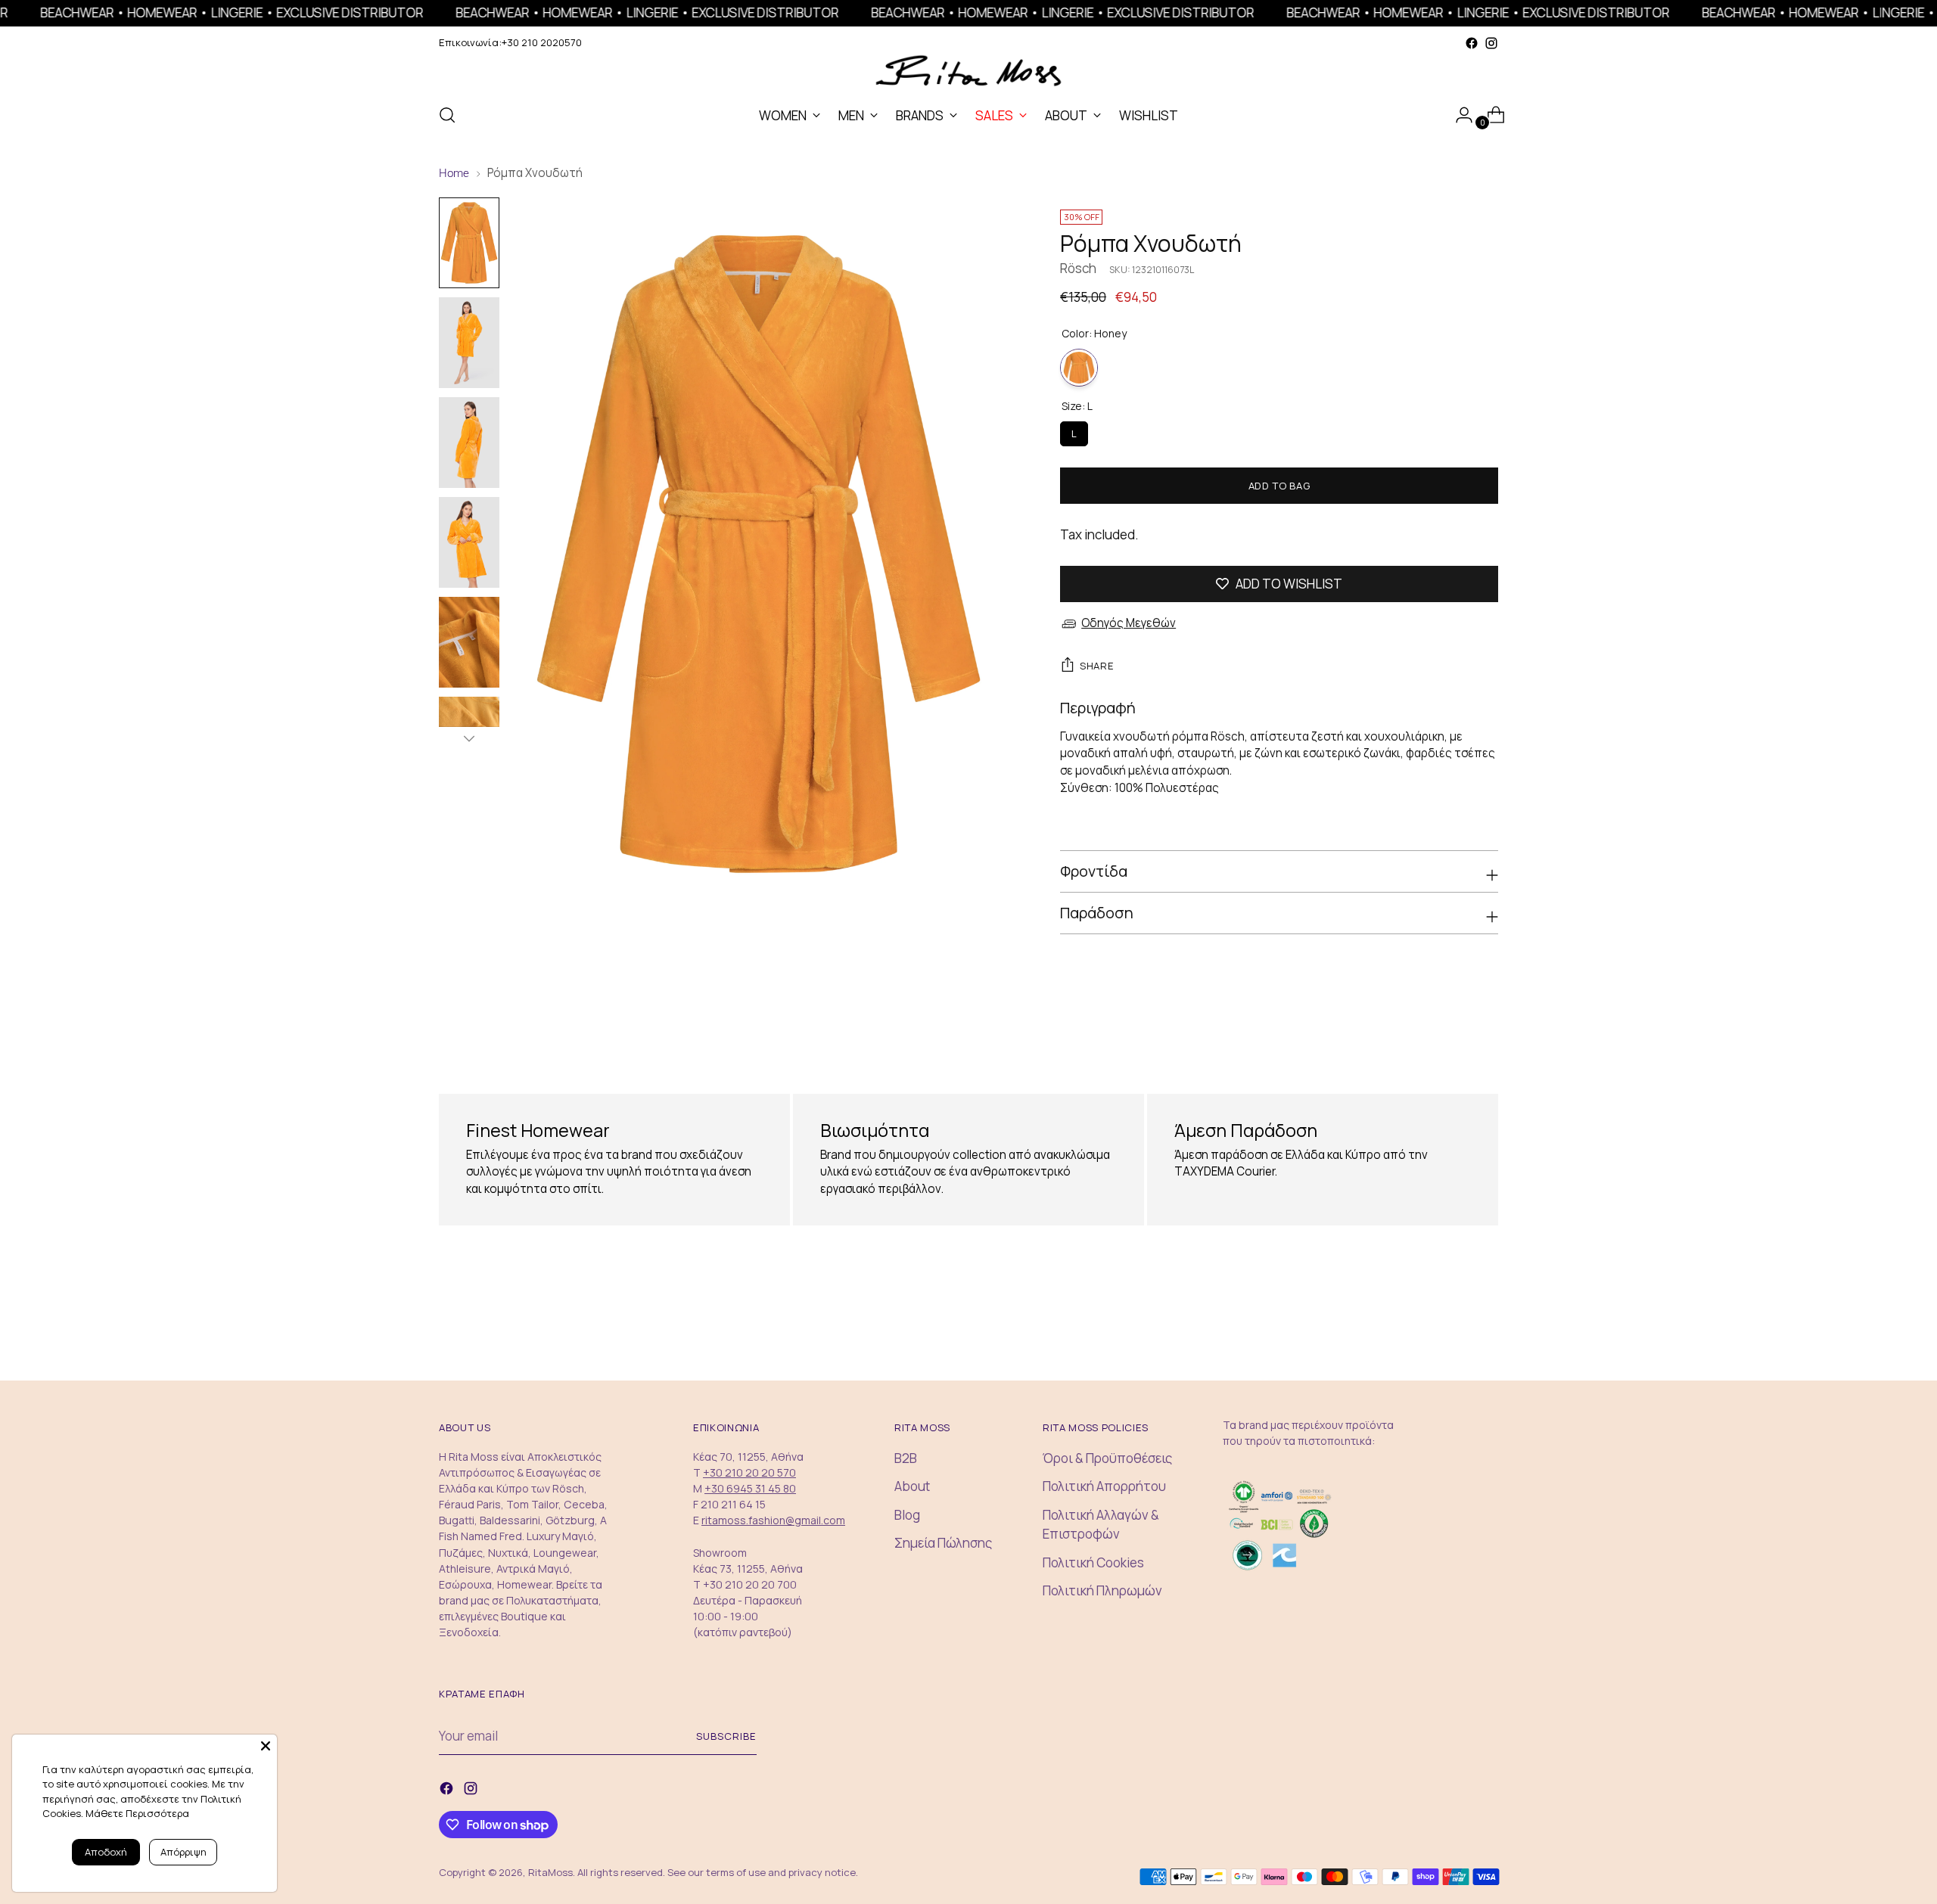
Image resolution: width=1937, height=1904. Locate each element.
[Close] (266, 1746)
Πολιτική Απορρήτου (1104, 1486)
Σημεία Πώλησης (943, 1543)
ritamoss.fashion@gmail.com (773, 1520)
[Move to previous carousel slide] (1450, 1036)
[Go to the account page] (1458, 115)
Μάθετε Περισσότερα (137, 1813)
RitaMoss (550, 1872)
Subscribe (726, 1736)
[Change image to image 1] (469, 243)
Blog (907, 1515)
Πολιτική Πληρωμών (1102, 1590)
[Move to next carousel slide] (1485, 1035)
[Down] (469, 738)
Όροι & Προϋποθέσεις (1107, 1458)
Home (454, 173)
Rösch (1078, 268)
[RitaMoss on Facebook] (1472, 43)
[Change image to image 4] (469, 542)
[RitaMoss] (968, 71)
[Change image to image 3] (469, 443)
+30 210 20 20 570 (749, 1472)
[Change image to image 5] (469, 642)
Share (1097, 666)
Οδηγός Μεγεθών (1129, 623)
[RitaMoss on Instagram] (1491, 43)
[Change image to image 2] (469, 343)
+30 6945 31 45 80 (750, 1488)
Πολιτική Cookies (1093, 1562)
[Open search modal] (447, 115)
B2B (906, 1458)
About (912, 1486)
